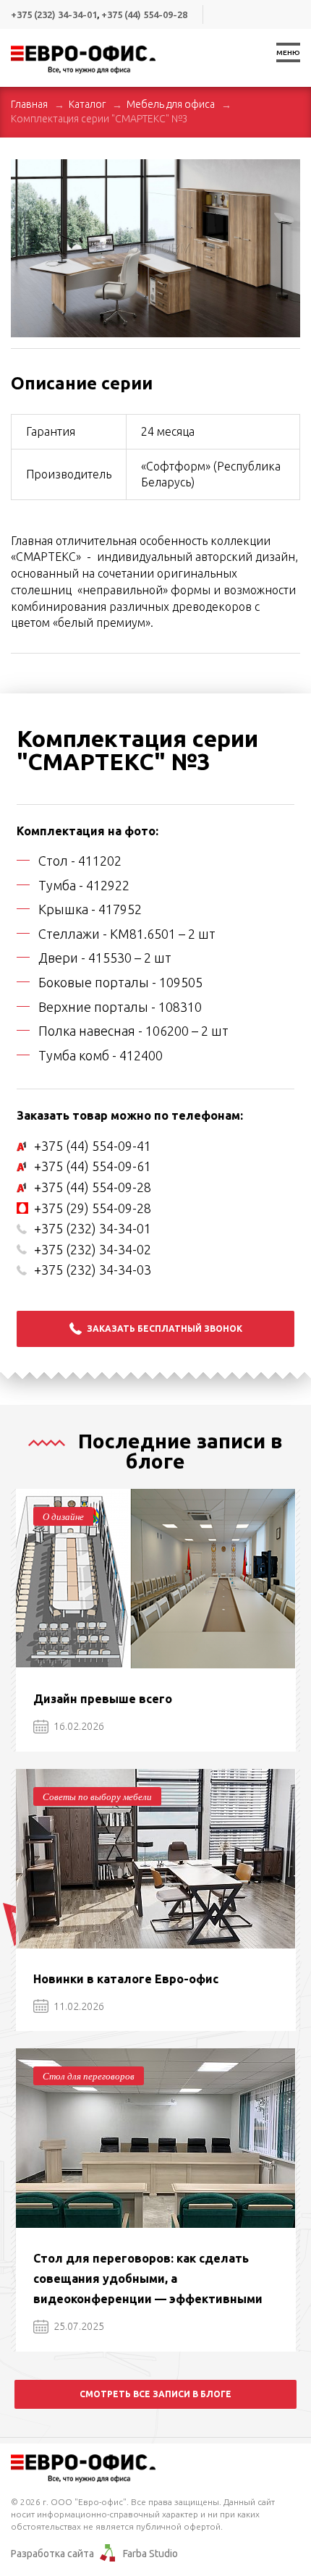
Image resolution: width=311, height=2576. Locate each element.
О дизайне (63, 1516)
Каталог (87, 104)
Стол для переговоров (89, 2076)
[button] (287, 172)
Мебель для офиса (171, 104)
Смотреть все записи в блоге (155, 2394)
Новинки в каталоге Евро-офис (126, 1979)
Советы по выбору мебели (97, 1796)
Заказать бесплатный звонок (165, 1329)
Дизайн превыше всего (103, 1699)
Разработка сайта (52, 2554)
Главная (29, 104)
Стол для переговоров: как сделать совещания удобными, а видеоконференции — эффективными (148, 2279)
